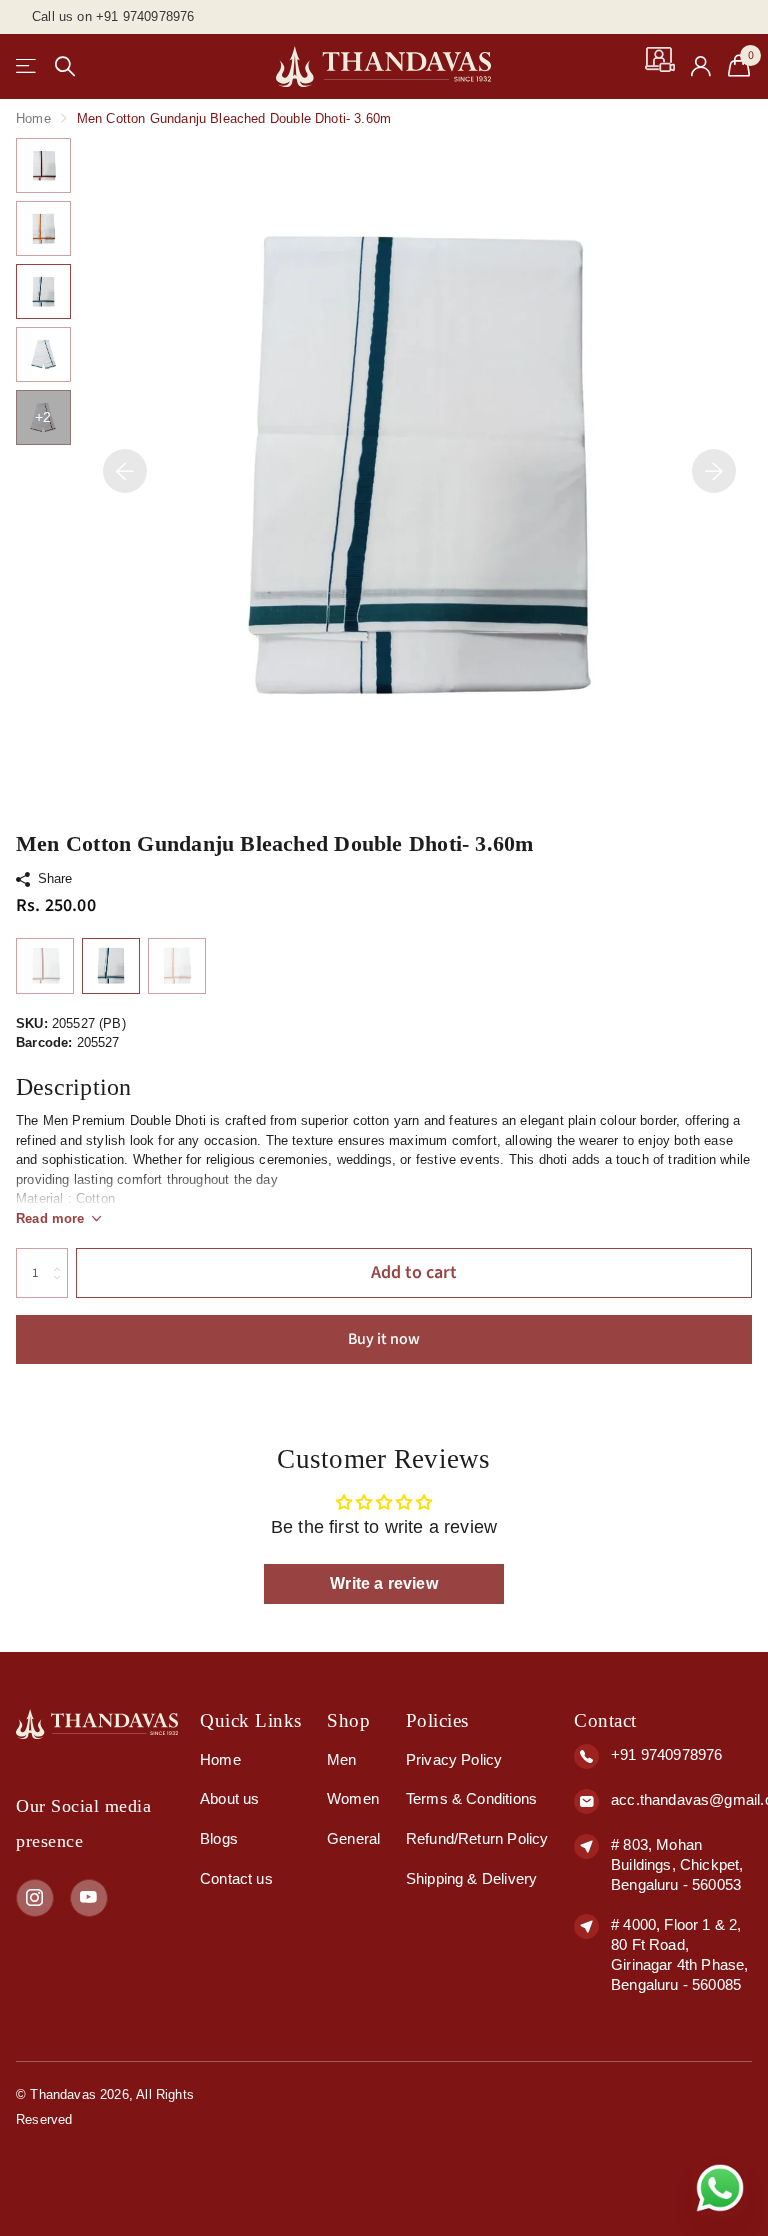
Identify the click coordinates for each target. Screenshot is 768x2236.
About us (229, 1798)
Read (50, 1218)
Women (353, 1798)
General (353, 1838)
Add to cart (414, 1272)
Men (342, 1759)
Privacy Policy (454, 1759)
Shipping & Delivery (471, 1878)
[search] (65, 66)
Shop (348, 1720)
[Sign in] (701, 66)
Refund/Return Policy (477, 1838)
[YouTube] (89, 1898)
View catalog (27, 66)
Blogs (219, 1838)
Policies (437, 1720)
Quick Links (251, 1720)
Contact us (236, 1878)
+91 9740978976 (666, 1754)
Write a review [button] (383, 1583)
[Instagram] (35, 1898)
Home (33, 118)
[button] (125, 470)
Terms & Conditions (471, 1798)
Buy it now (384, 1339)
